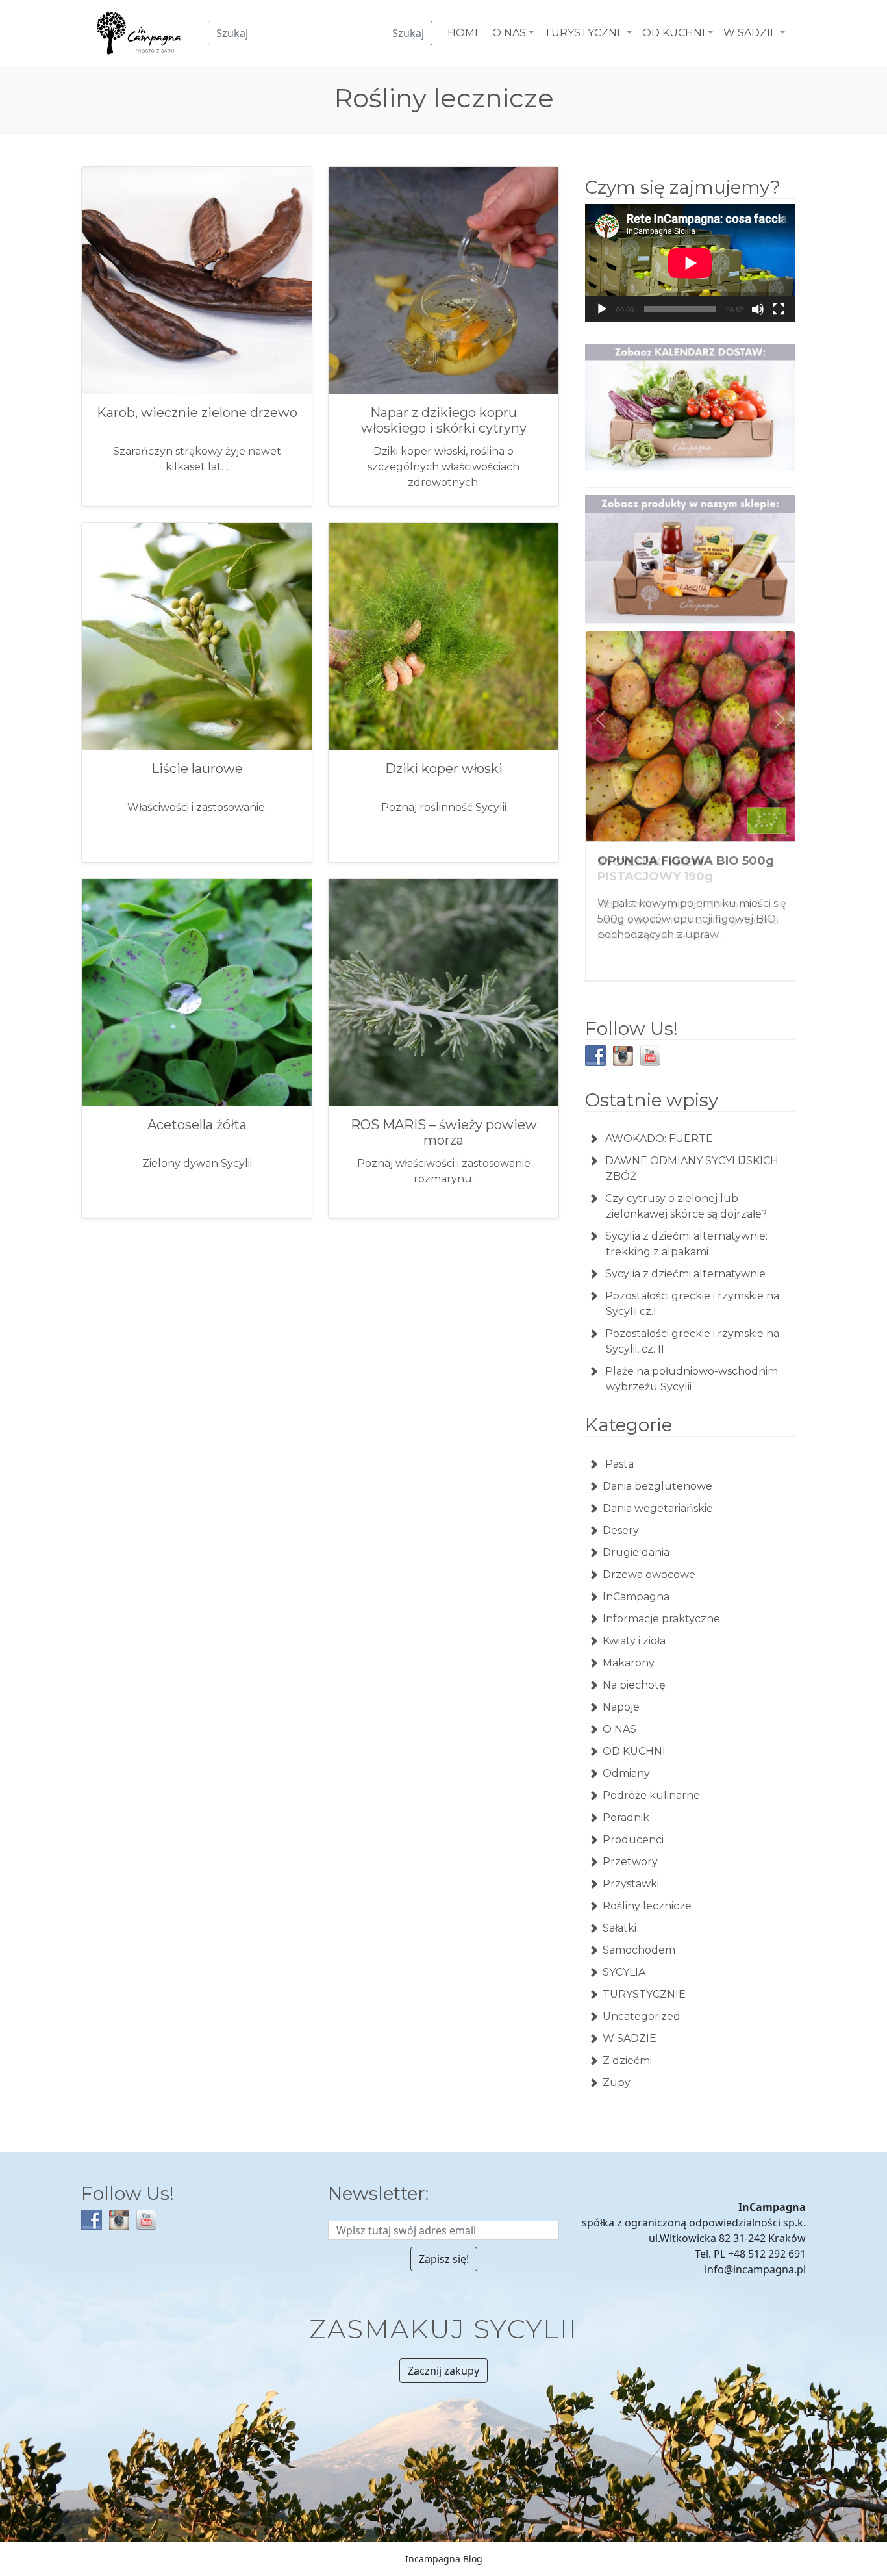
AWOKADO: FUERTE (659, 1137)
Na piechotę (634, 1684)
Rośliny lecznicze (647, 1905)
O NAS (619, 1728)
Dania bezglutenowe (657, 1485)
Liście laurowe (197, 769)
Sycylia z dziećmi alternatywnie (685, 1272)
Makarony (629, 1662)
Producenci (633, 1838)
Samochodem (639, 1949)
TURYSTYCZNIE (644, 1993)
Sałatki (619, 1927)
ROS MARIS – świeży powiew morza (444, 1132)
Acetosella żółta (197, 1125)
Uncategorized (642, 2015)
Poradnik (626, 1816)
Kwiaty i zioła (634, 1639)
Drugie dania (636, 1551)
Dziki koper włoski (444, 769)
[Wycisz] (758, 309)
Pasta (618, 1463)
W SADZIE (630, 2037)
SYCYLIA (624, 1971)
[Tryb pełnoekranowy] (779, 309)
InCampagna (636, 1595)
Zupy (617, 2081)
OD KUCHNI (634, 1750)
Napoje (621, 1706)
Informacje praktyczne (661, 1617)
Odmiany (626, 1772)
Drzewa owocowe (649, 1573)
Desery (621, 1529)
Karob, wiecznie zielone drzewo (197, 413)
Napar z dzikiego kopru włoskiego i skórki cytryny (444, 420)
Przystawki (631, 1882)
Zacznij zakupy (443, 2369)
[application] (690, 263)
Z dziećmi (627, 2059)
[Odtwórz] (602, 309)
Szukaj (408, 33)
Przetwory (630, 1860)
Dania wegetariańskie (658, 1507)
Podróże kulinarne (651, 1794)
